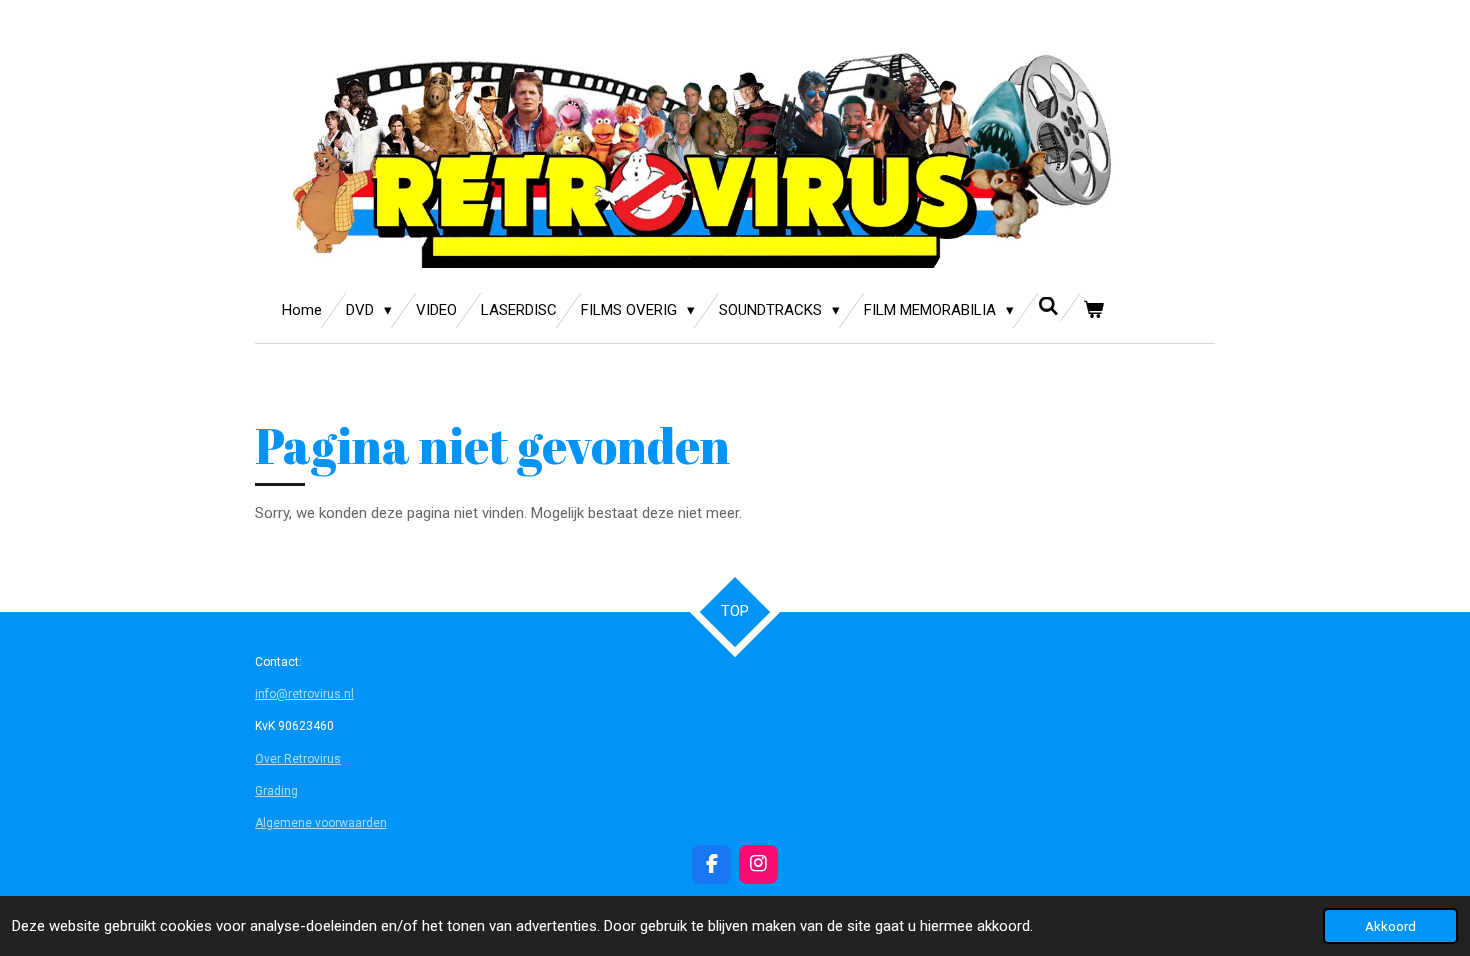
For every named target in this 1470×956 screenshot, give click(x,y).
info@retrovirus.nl (304, 694)
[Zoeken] (1048, 307)
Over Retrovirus (298, 759)
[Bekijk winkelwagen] (1093, 310)
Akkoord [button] (1390, 926)
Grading (276, 791)
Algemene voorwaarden (321, 823)
